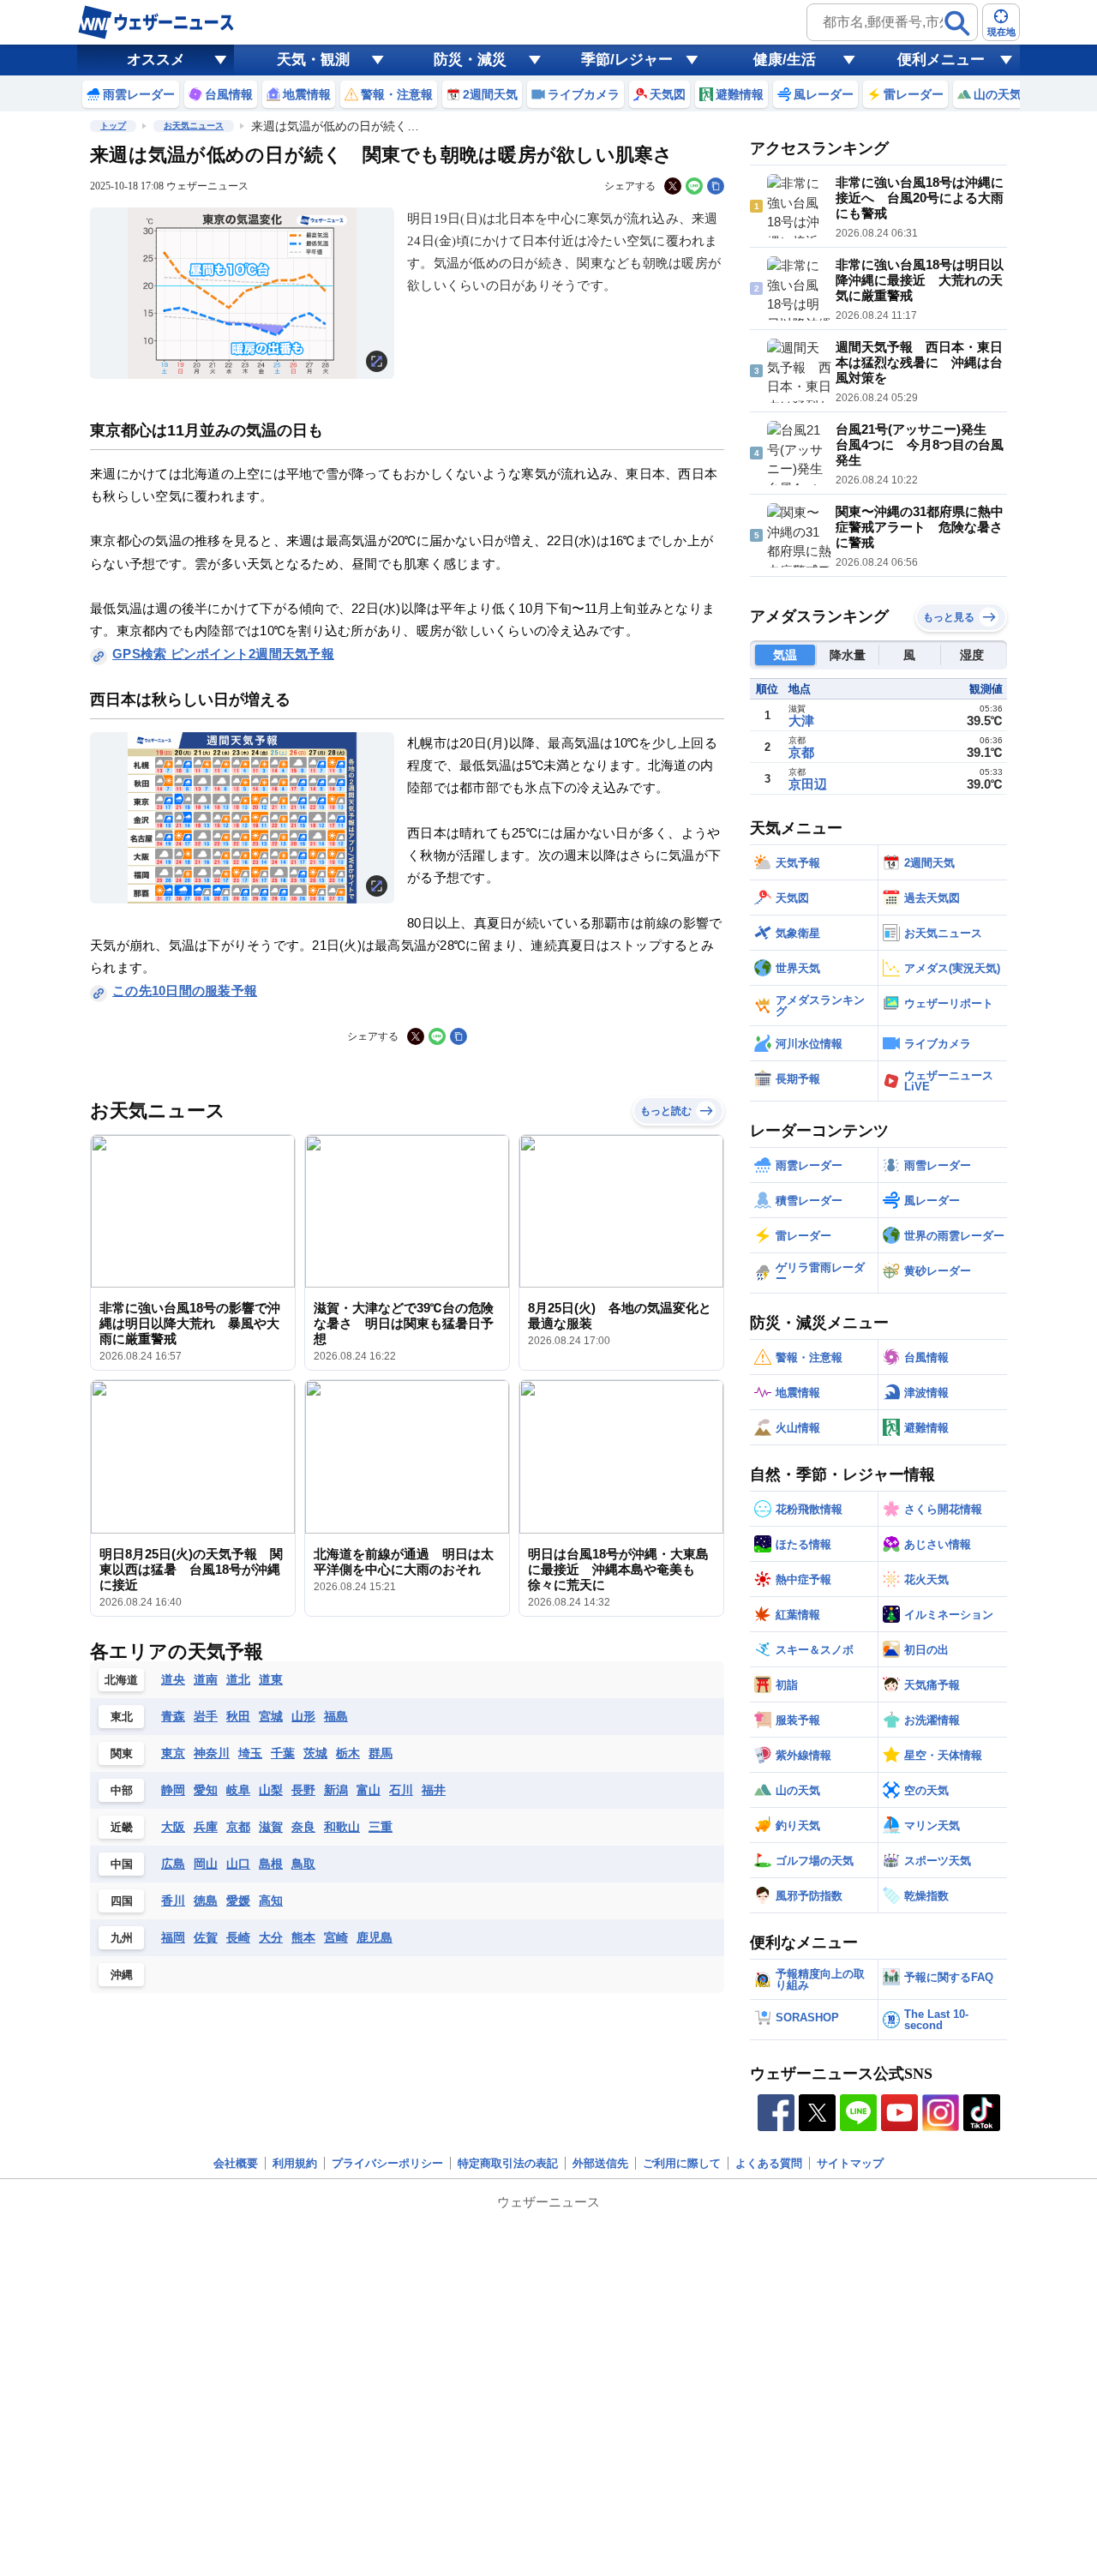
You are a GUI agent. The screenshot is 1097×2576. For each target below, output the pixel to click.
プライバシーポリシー (387, 2163)
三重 (381, 1827)
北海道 (121, 1680)
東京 (173, 1753)
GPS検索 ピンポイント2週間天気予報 (223, 654)
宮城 (271, 1716)
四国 (122, 1901)
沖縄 (122, 1975)
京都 (238, 1827)
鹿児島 (375, 1937)
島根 (271, 1864)
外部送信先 (600, 2163)
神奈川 (212, 1753)
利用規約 (295, 2163)
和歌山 (342, 1827)
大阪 (173, 1827)
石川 (401, 1790)
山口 (238, 1864)
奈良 (303, 1827)
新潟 (336, 1790)
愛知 (206, 1790)
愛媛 (238, 1900)
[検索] (957, 23)
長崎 (238, 1937)
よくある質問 (769, 2163)
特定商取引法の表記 (508, 2163)
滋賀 (271, 1827)
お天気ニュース (194, 126)
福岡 (173, 1937)
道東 (271, 1679)
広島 (173, 1864)
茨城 (315, 1753)
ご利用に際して (682, 2163)
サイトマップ (850, 2163)
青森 (173, 1716)
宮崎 (336, 1937)
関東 (122, 1753)
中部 (122, 1790)
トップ (113, 126)
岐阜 (238, 1790)
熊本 (303, 1937)
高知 (271, 1900)
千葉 (283, 1753)
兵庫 (206, 1827)
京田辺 (808, 784)
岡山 (206, 1864)
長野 (303, 1790)
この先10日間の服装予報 (185, 991)
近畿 (122, 1827)
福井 (434, 1790)
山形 (303, 1716)
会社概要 (236, 2163)
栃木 (348, 1753)
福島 (336, 1716)
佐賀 (206, 1937)
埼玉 (250, 1753)
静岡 (173, 1790)
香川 (173, 1900)
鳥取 (303, 1864)
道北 (238, 1679)
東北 (122, 1717)
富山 (369, 1790)
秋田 (238, 1716)
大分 (271, 1937)
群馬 (381, 1753)
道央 (173, 1679)
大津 (801, 721)
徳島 (206, 1900)
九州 (122, 1938)
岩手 (206, 1716)
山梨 (271, 1790)
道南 (206, 1679)
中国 (122, 1864)
